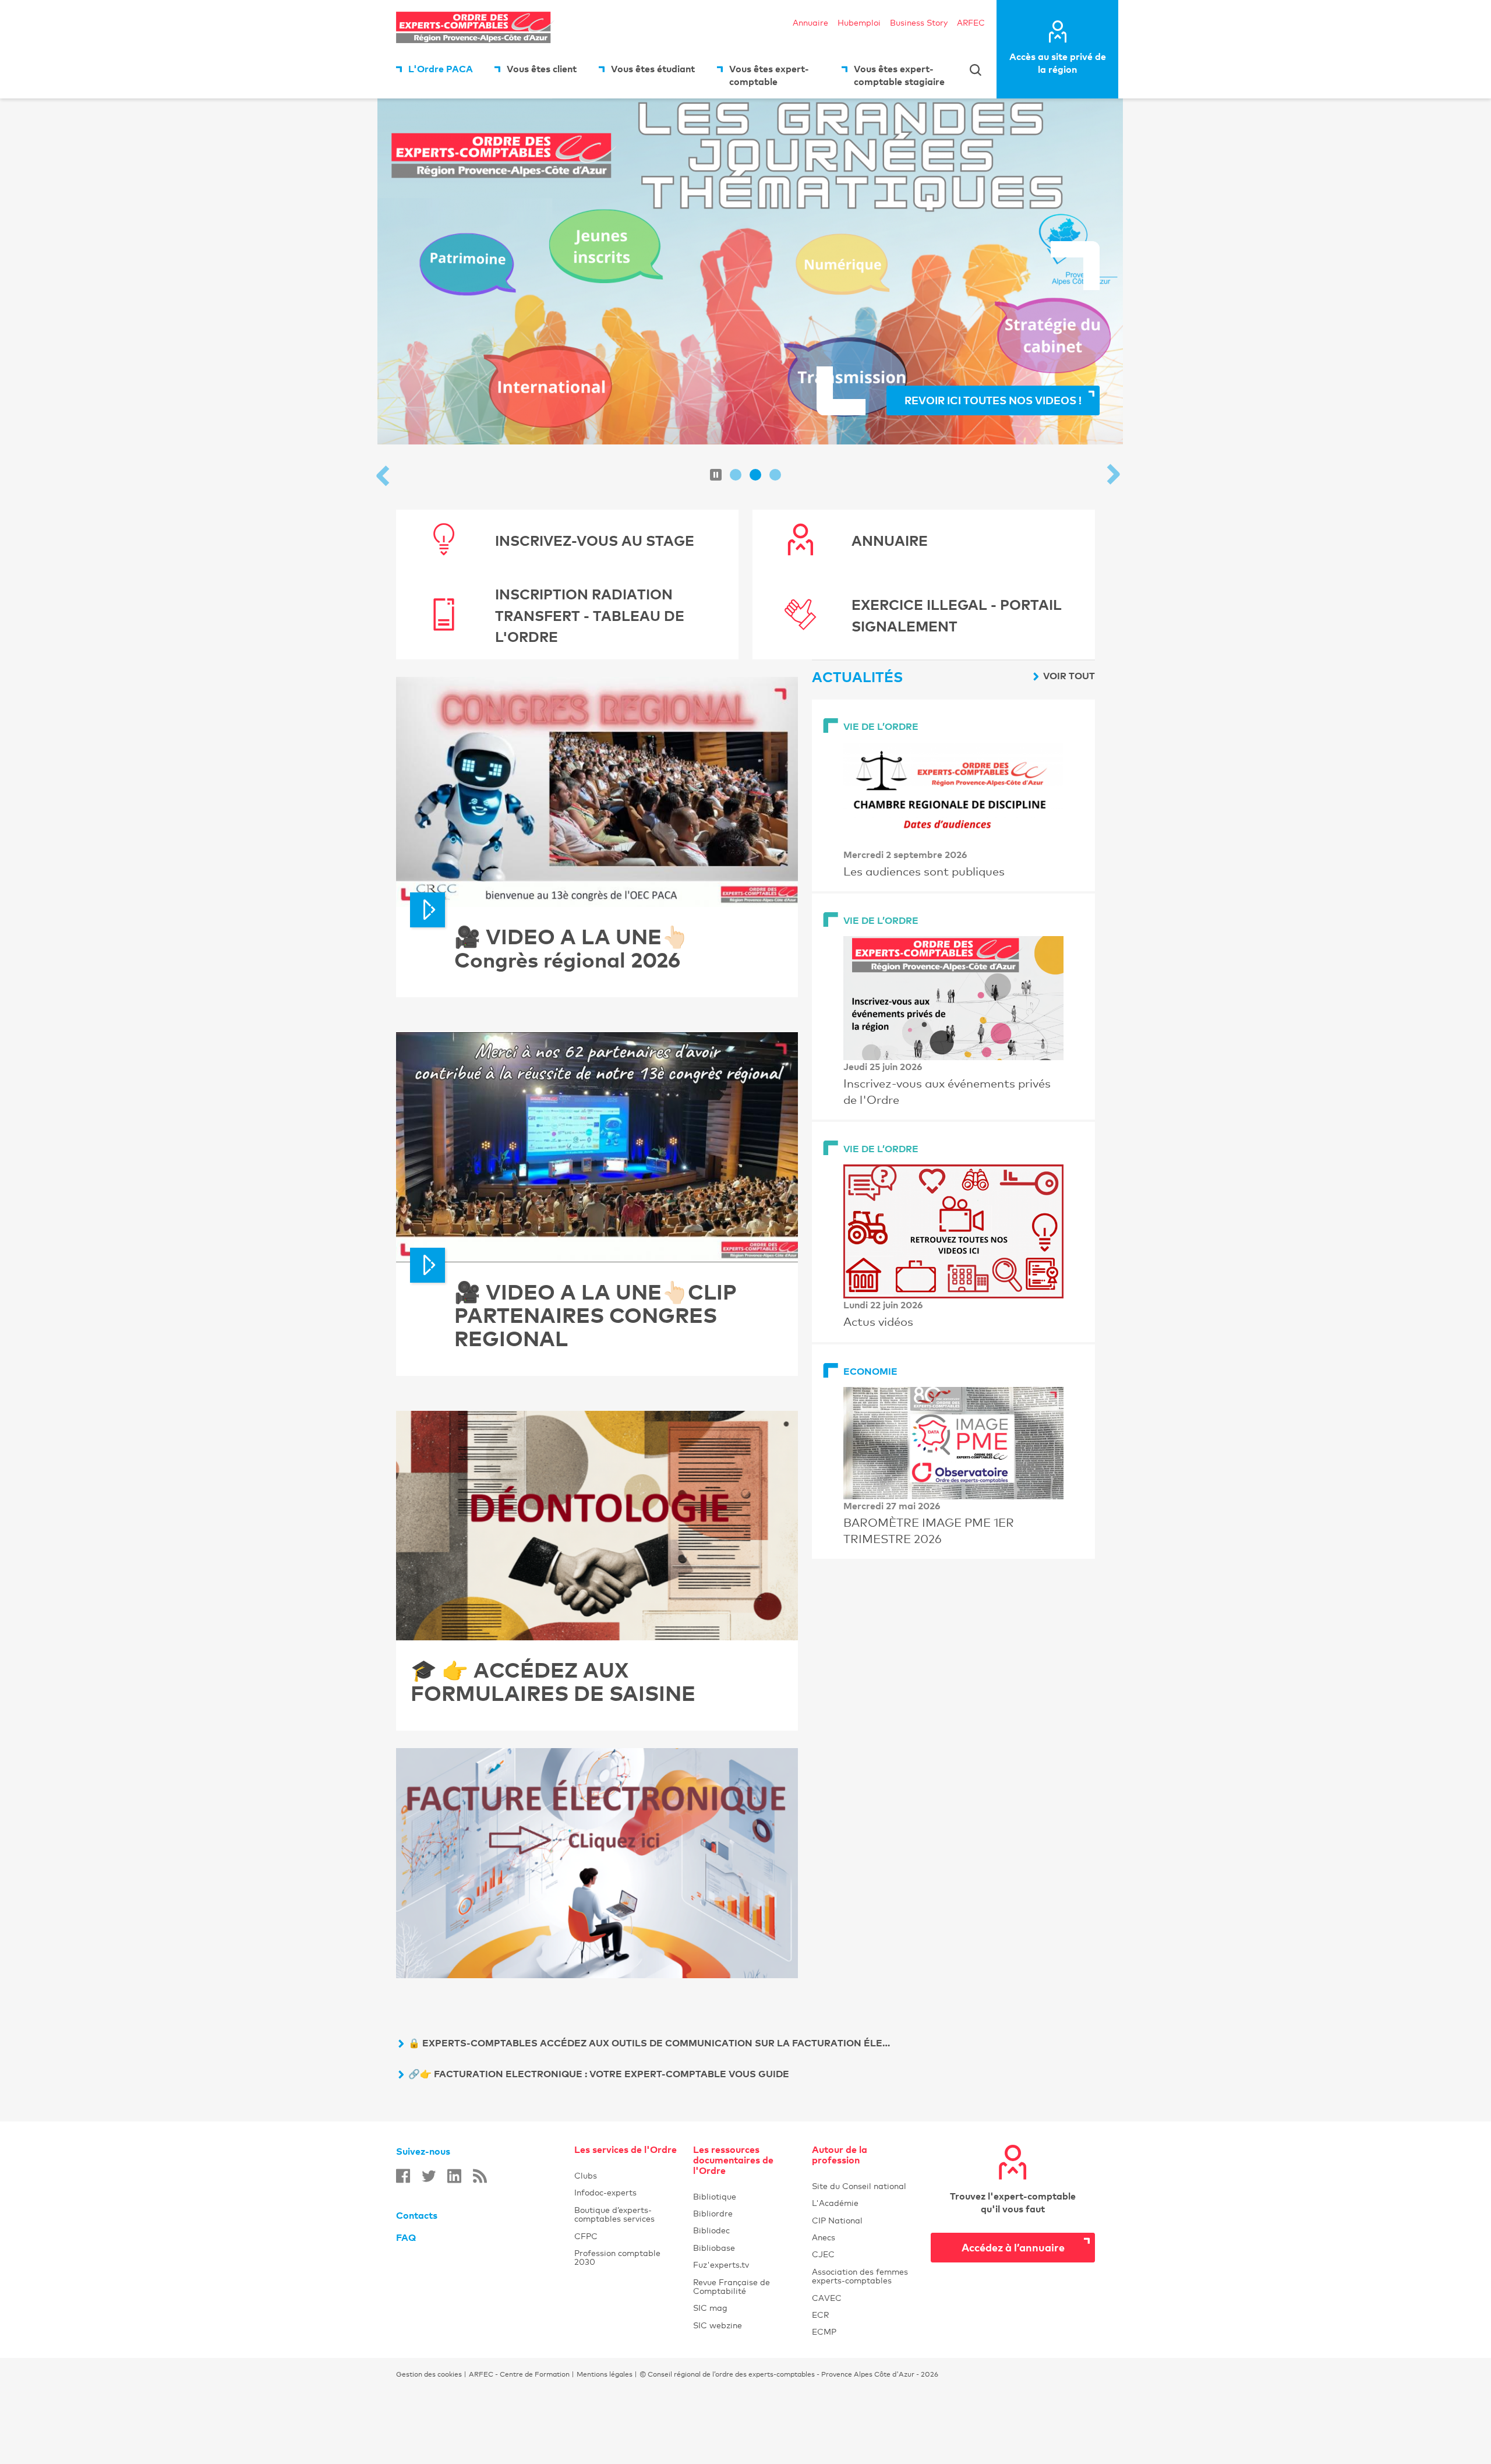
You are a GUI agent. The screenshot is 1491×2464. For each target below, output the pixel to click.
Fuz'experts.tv (745, 2264)
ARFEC (971, 22)
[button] (384, 477)
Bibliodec (745, 2230)
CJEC (864, 2254)
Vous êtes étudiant (653, 69)
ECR (864, 2315)
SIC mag (745, 2308)
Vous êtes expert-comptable (769, 75)
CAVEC (864, 2298)
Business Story (919, 22)
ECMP (864, 2331)
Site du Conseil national (859, 2186)
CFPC (627, 2236)
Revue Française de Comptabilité (745, 2286)
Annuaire (810, 22)
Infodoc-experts (627, 2192)
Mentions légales (605, 2374)
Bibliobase (745, 2248)
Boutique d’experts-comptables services (627, 2214)
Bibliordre (745, 2213)
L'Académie (864, 2203)
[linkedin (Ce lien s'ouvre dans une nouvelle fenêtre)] (454, 2176)
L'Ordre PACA (441, 69)
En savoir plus (1307, 371)
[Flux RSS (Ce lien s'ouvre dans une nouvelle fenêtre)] (480, 2176)
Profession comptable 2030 (627, 2257)
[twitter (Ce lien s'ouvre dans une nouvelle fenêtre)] (429, 2176)
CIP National (864, 2220)
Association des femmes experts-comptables (864, 2276)
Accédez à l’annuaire (1013, 2247)
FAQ (406, 2237)
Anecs (864, 2237)
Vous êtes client (542, 69)
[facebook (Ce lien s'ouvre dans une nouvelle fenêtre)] (403, 2176)
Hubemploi (859, 22)
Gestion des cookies (429, 2374)
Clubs (627, 2175)
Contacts (417, 2215)
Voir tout (1069, 676)
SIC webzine (745, 2325)
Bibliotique (745, 2196)
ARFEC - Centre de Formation (519, 2374)
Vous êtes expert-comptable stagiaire (899, 75)
